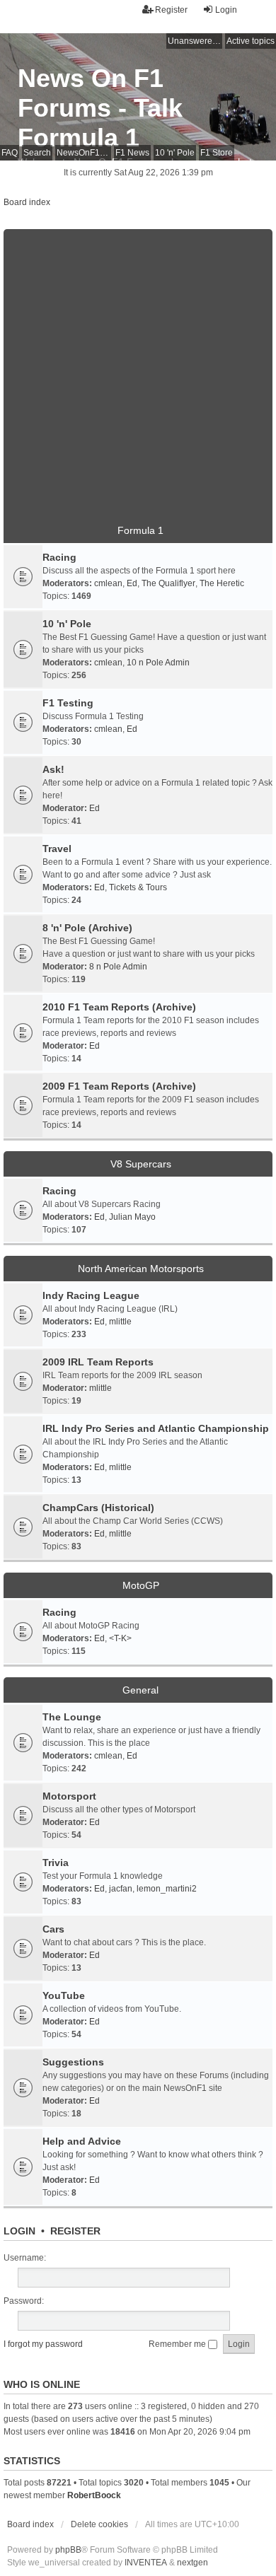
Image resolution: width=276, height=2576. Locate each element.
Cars (53, 1929)
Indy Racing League (91, 1295)
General (140, 1690)
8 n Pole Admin (118, 967)
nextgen (192, 2563)
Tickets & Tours (138, 887)
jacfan (121, 1889)
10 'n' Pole (67, 624)
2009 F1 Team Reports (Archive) (119, 1086)
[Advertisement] (138, 367)
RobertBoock (94, 2495)
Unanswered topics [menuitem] (195, 41)
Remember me (178, 2344)
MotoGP (141, 1585)
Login (19, 2231)
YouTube (64, 1995)
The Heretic (222, 583)
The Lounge (72, 1717)
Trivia (56, 1863)
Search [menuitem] (37, 153)
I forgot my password (43, 2344)
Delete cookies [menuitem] (99, 2524)
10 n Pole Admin (158, 663)
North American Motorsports (141, 1269)
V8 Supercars (141, 1164)
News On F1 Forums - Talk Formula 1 (100, 108)
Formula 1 (140, 530)
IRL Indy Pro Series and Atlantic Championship (156, 1428)
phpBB (68, 2550)
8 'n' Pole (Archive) (87, 928)
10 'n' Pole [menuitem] (175, 153)
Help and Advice (82, 2141)
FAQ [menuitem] (10, 153)
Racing (59, 557)
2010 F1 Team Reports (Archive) (119, 1007)
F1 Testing (68, 703)
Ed (132, 583)
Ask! (53, 769)
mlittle (120, 1322)
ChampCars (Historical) (98, 1508)
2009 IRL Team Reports (98, 1362)
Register (75, 2231)
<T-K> (120, 1638)
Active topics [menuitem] (251, 41)
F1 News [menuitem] (132, 153)
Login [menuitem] (226, 10)
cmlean (108, 583)
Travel (57, 849)
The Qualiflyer (168, 583)
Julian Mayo (132, 1217)
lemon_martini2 (167, 1889)
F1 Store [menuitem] (217, 153)
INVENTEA (146, 2563)
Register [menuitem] (171, 10)
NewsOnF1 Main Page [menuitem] (84, 153)
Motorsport (69, 1796)
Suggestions (73, 2062)
